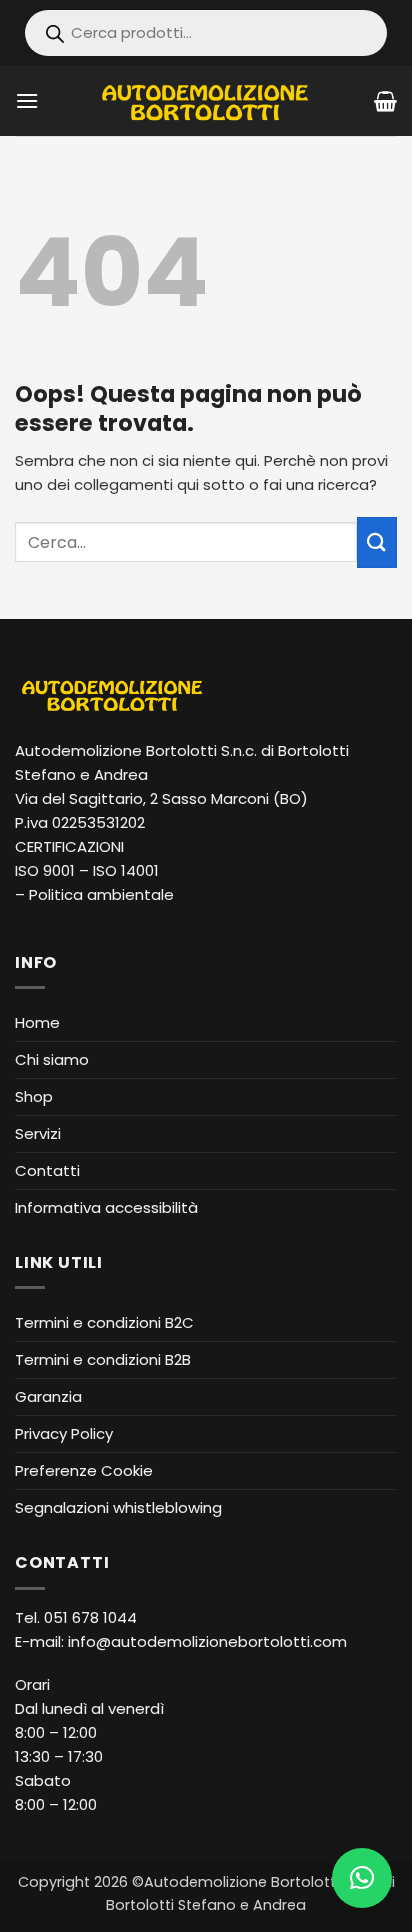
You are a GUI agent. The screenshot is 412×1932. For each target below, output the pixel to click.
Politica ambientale (101, 894)
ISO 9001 (45, 870)
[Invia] (377, 542)
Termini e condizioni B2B (103, 1359)
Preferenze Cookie (84, 1470)
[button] (27, 100)
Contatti (47, 1170)
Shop (34, 1096)
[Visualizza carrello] (385, 101)
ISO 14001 (126, 870)
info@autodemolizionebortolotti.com (207, 1641)
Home (37, 1022)
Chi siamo (52, 1059)
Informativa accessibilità (106, 1207)
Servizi (38, 1133)
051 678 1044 (90, 1617)
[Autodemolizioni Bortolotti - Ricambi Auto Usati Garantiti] (206, 100)
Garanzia (48, 1396)
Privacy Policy (64, 1433)
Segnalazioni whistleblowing (118, 1507)
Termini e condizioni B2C (104, 1322)
